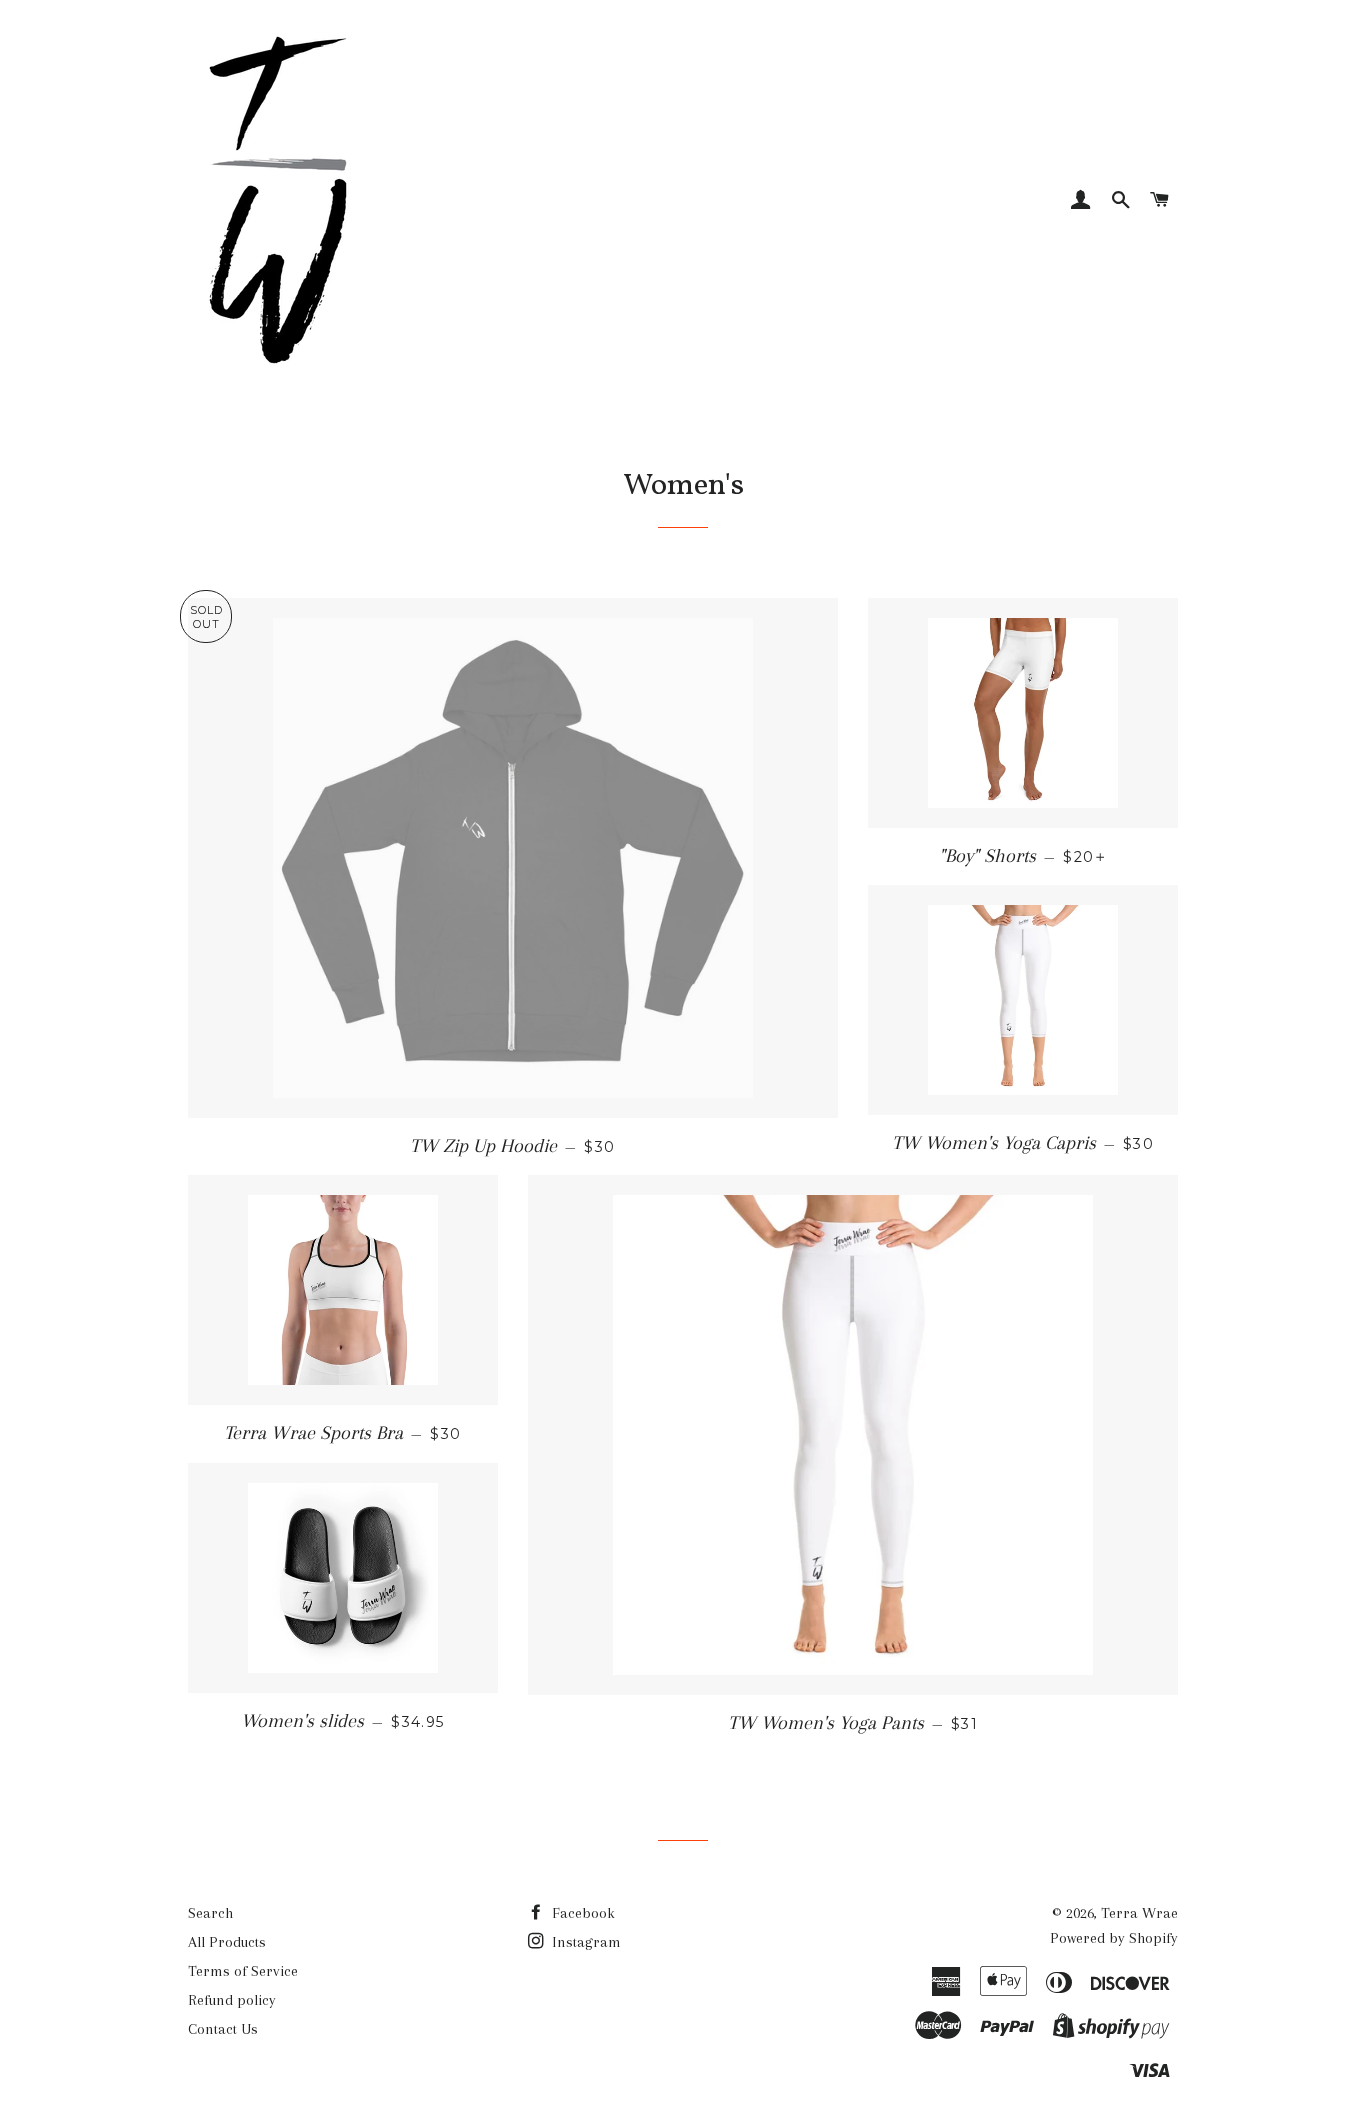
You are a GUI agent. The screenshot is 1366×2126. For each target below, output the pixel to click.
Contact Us (223, 2029)
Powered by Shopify (1114, 1938)
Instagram (584, 1942)
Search (210, 1913)
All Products (227, 1942)
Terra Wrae (1139, 1913)
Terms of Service (243, 1971)
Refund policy (232, 2000)
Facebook (581, 1913)
